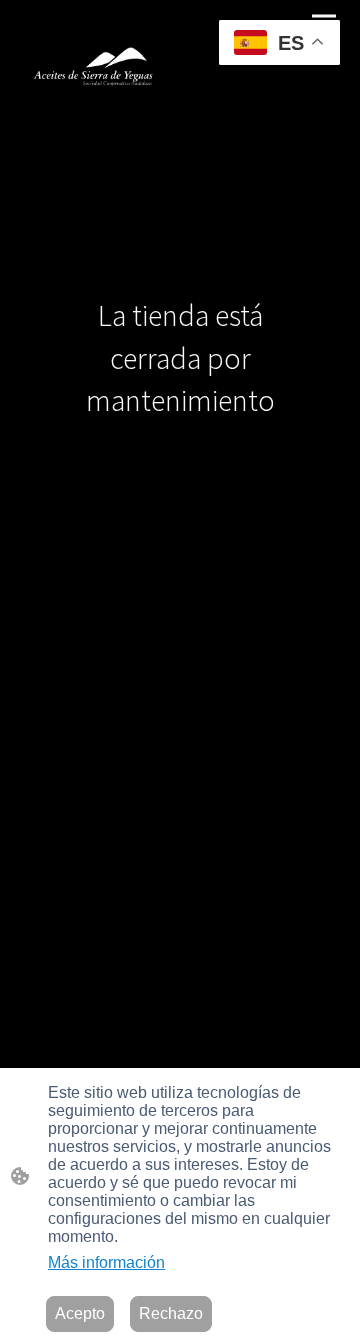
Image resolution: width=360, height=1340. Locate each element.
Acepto (80, 1313)
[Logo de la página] (98, 60)
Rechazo (171, 1313)
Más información (106, 1262)
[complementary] (279, 44)
